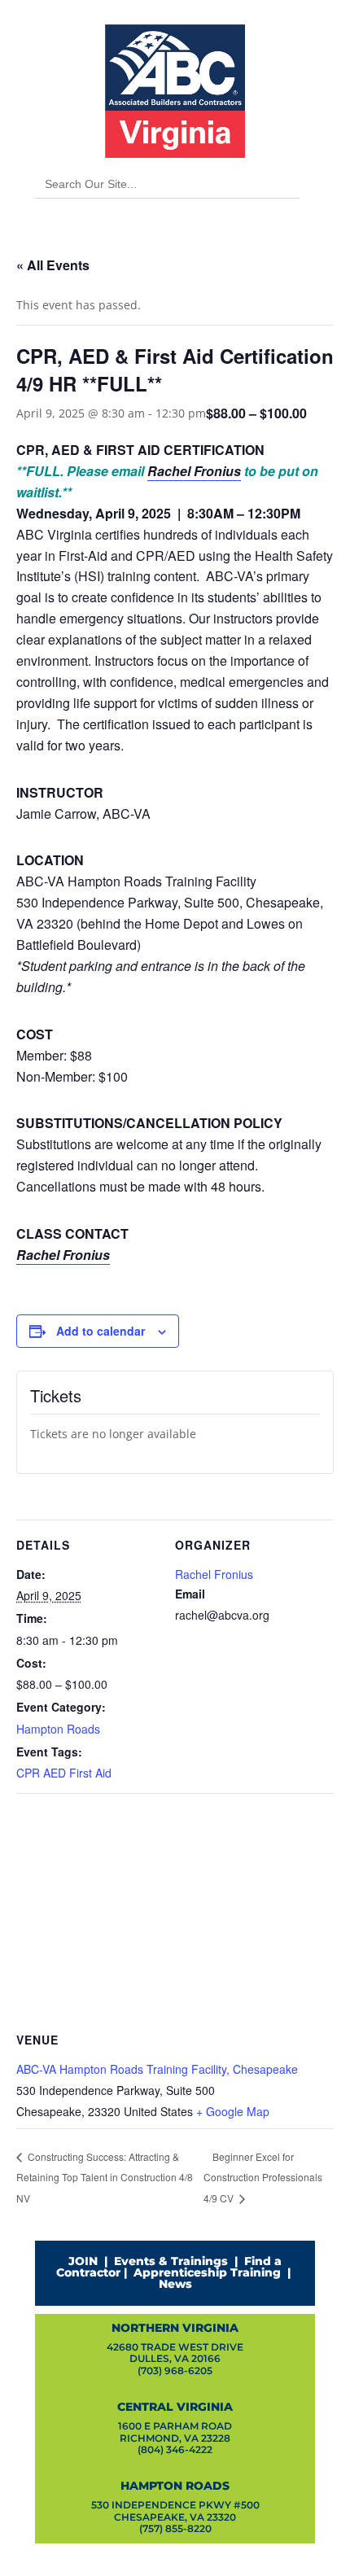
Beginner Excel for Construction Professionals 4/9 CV (263, 2178)
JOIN (83, 2261)
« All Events (53, 265)
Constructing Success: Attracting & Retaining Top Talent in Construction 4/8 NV (105, 2177)
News (175, 2284)
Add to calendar (101, 1331)
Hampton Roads (58, 1729)
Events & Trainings (171, 2261)
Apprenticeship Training (207, 2272)
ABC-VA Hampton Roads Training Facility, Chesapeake (157, 2069)
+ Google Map (233, 2111)
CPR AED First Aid (64, 1773)
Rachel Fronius (194, 471)
